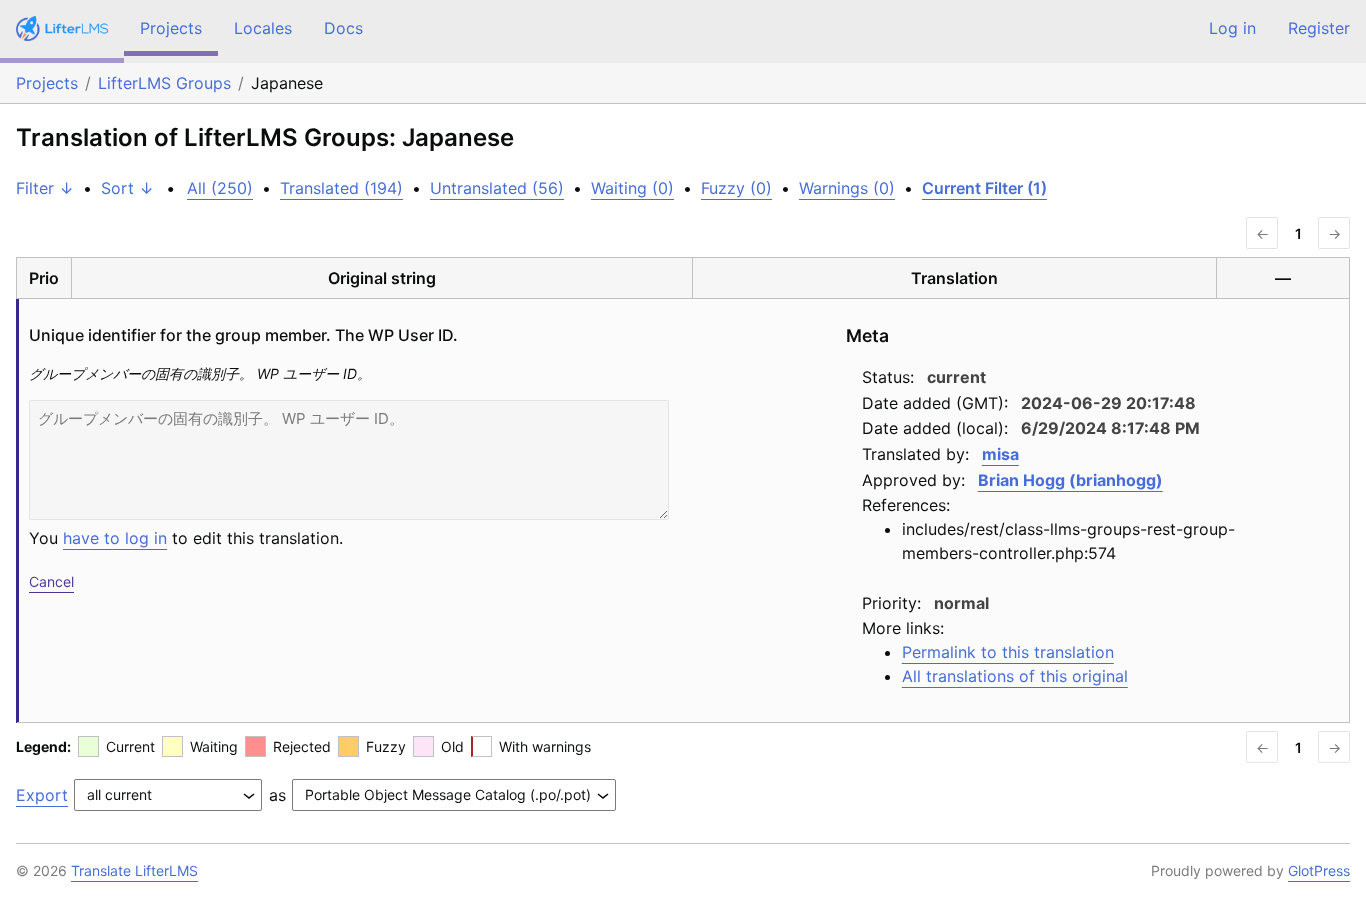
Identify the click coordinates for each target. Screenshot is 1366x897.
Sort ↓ (127, 188)
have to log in (115, 538)
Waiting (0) (632, 188)
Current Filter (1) (984, 188)
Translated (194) (341, 188)
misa (1000, 454)
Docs (343, 28)
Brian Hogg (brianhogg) (1070, 480)
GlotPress (1319, 870)
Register (1319, 28)
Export (42, 795)
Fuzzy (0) (736, 188)
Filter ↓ (45, 188)
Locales (263, 28)
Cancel (51, 581)
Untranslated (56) (497, 188)
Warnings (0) (847, 188)
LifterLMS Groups (164, 83)
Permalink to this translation (1008, 652)
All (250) (220, 188)
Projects (171, 28)
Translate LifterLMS (134, 870)
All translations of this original (1015, 676)
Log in (1232, 28)
